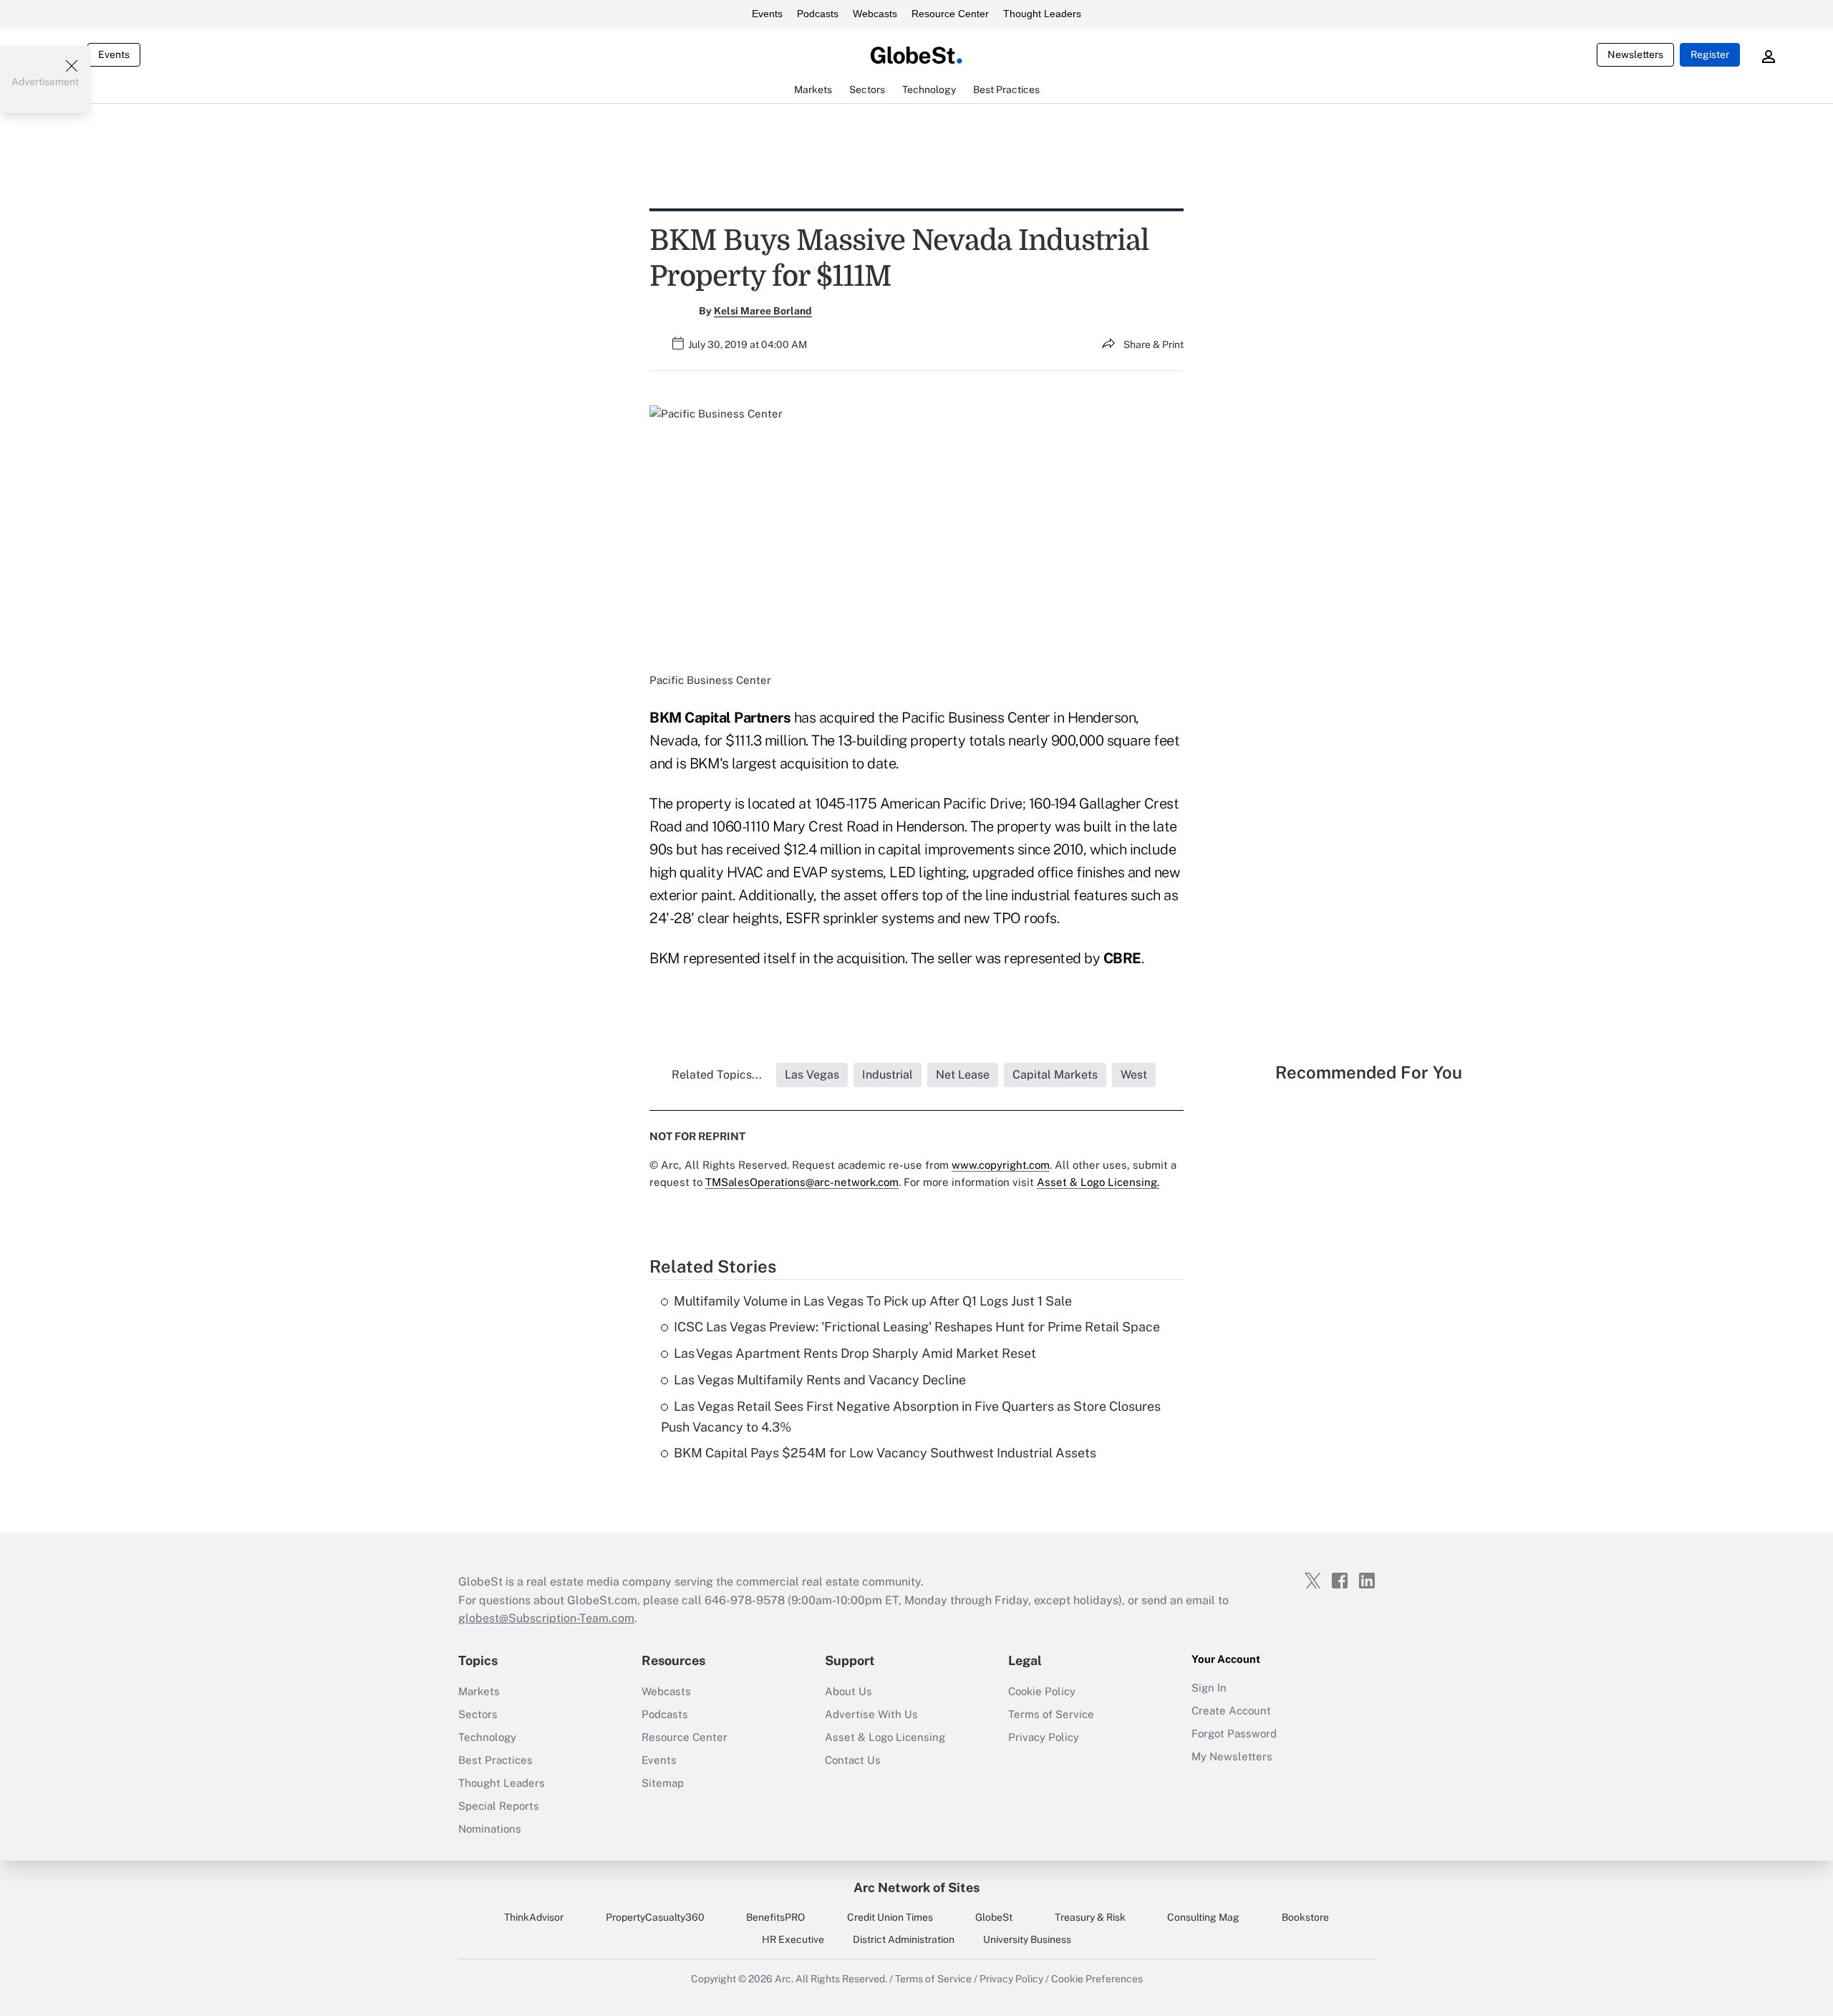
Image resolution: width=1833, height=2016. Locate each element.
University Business (1027, 1939)
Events (767, 14)
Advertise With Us (871, 1714)
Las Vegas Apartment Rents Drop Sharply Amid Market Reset (855, 1353)
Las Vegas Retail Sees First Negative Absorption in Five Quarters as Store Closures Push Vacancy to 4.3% (911, 1417)
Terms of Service (1051, 1714)
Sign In (1209, 1688)
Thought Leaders (1042, 14)
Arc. (784, 1979)
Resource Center (950, 14)
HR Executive (793, 1939)
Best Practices (495, 1760)
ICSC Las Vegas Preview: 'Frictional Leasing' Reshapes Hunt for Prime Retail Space (917, 1327)
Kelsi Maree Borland (763, 311)
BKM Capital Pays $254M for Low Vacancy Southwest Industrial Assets (885, 1453)
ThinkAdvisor (534, 1917)
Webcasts (875, 14)
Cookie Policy (1042, 1691)
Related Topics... (717, 1075)
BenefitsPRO (775, 1917)
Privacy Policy (1044, 1737)
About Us (848, 1691)
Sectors (478, 1714)
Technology (487, 1737)
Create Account (1231, 1711)
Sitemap (663, 1783)
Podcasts (818, 14)
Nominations (490, 1829)
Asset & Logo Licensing (885, 1737)
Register (1710, 54)
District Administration (904, 1939)
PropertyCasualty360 (655, 1917)
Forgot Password (1234, 1733)
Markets (479, 1691)
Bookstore (1305, 1917)
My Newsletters (1232, 1756)
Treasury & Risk (1090, 1917)
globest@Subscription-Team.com (546, 1618)
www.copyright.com (1001, 1165)
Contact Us (853, 1760)
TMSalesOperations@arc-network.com (802, 1182)
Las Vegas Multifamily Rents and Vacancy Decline (820, 1380)
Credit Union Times (890, 1917)
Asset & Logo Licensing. (1098, 1182)
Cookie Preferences (1097, 1979)
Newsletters (1635, 54)
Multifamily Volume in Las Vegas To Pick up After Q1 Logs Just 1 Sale (873, 1301)
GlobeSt (994, 1917)
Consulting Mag (1203, 1917)
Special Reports (499, 1806)
